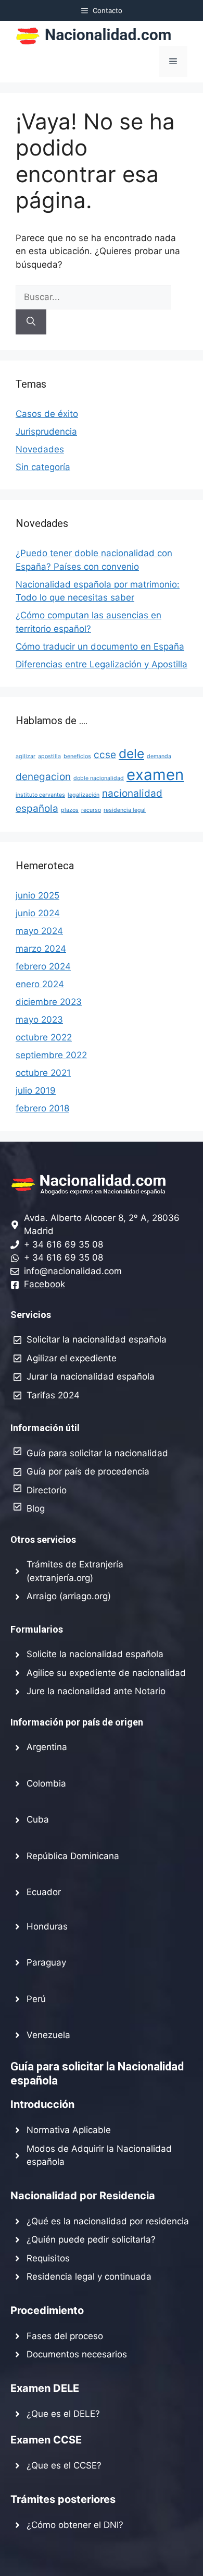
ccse (105, 755)
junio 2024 (38, 913)
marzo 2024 (41, 949)
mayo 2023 (39, 1020)
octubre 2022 (44, 1037)
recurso (91, 810)
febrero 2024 (43, 966)
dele (131, 753)
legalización (84, 795)
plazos (70, 810)
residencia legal (125, 810)
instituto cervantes (40, 795)
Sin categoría (43, 467)
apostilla (49, 756)
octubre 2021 (43, 1073)
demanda (159, 756)
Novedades (40, 449)
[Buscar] (31, 322)
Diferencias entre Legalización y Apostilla (102, 664)
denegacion (43, 777)
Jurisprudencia (46, 432)
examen (155, 775)
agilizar (26, 756)
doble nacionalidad (99, 778)
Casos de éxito (47, 414)
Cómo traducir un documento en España (100, 646)
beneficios (77, 756)
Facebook (45, 1284)
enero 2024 (40, 984)
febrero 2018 (42, 1108)
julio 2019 (36, 1091)
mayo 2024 (39, 931)
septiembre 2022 (51, 1055)
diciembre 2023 (49, 1002)
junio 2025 (37, 895)
